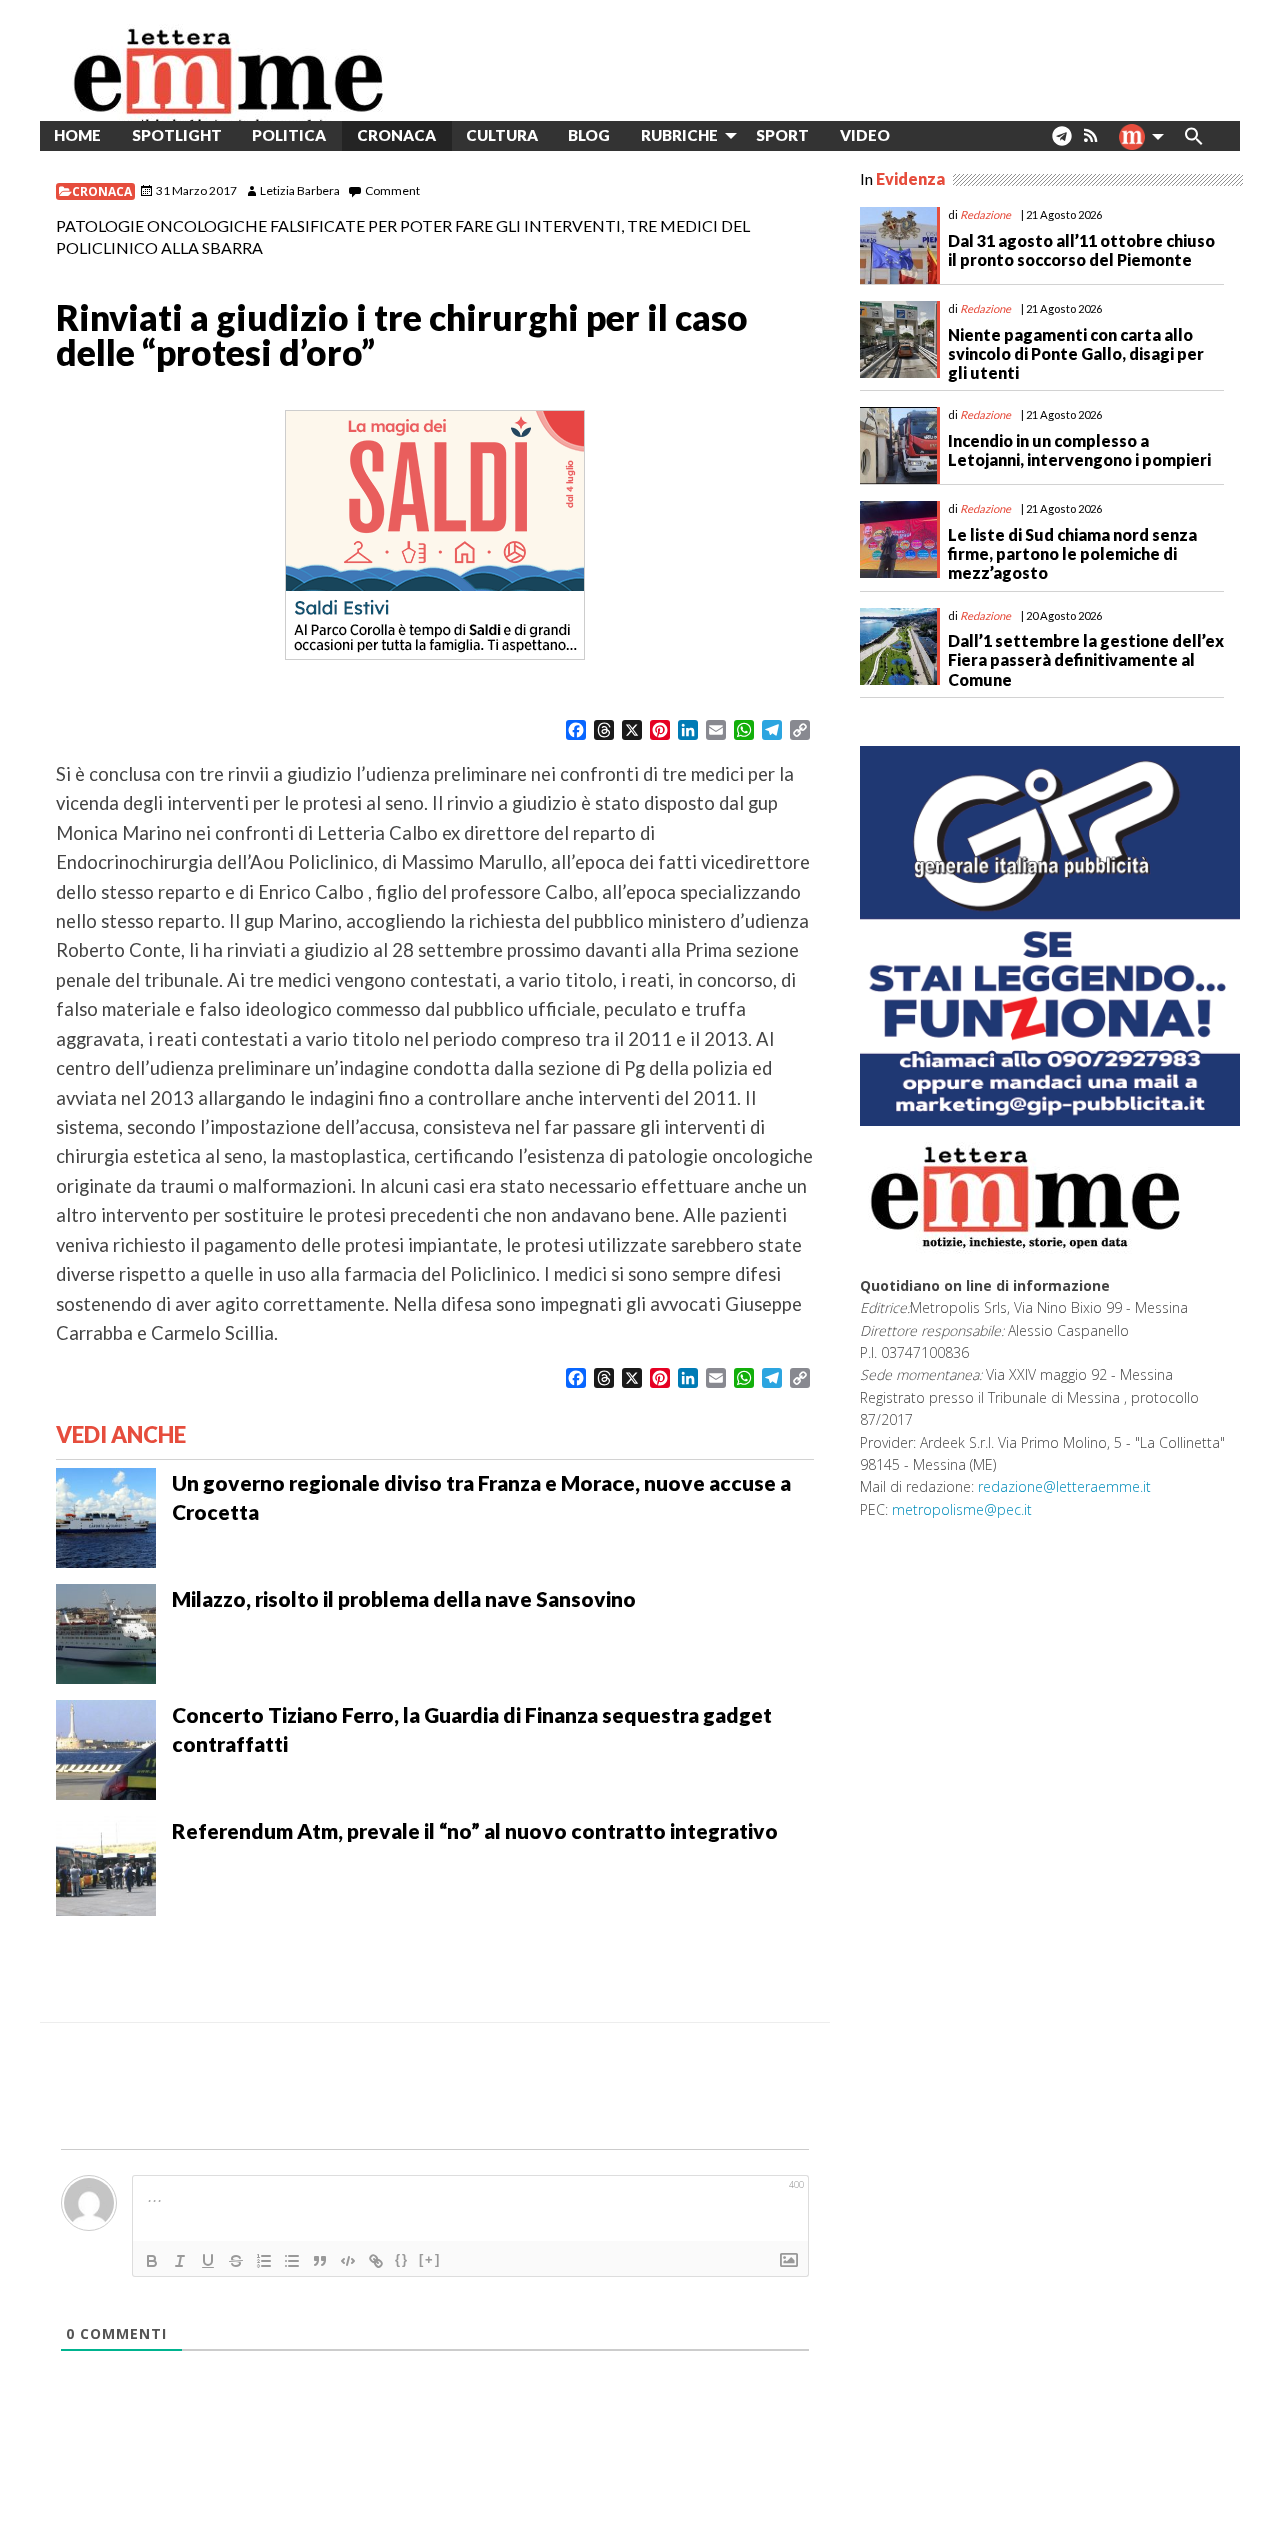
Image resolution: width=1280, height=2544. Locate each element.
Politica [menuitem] (289, 135)
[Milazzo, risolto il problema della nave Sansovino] (106, 1631)
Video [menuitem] (865, 135)
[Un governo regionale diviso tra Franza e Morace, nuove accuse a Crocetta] (106, 1515)
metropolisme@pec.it (962, 1509)
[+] (430, 2259)
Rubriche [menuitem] (679, 135)
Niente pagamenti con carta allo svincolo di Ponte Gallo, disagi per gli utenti (1076, 353)
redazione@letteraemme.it (1064, 1486)
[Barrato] (236, 2261)
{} (402, 2259)
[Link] (376, 2261)
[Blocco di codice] (348, 2261)
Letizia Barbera (300, 190)
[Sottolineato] (208, 2261)
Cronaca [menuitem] (396, 135)
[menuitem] (920, 135)
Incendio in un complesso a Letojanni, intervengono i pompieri (1079, 450)
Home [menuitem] (77, 135)
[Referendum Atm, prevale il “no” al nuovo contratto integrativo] (106, 1863)
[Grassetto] (152, 2261)
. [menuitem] (1061, 143)
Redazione (985, 214)
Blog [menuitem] (589, 135)
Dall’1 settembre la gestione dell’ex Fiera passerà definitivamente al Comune (1086, 659)
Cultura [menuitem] (502, 135)
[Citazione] (320, 2261)
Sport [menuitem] (782, 135)
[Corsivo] (180, 2261)
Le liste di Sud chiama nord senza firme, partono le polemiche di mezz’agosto (1072, 553)
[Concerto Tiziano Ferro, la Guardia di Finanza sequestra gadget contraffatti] (106, 1747)
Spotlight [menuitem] (177, 135)
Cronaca (102, 191)
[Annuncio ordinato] (264, 2261)
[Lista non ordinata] (292, 2261)
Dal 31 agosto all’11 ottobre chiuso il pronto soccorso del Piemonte (1081, 250)
